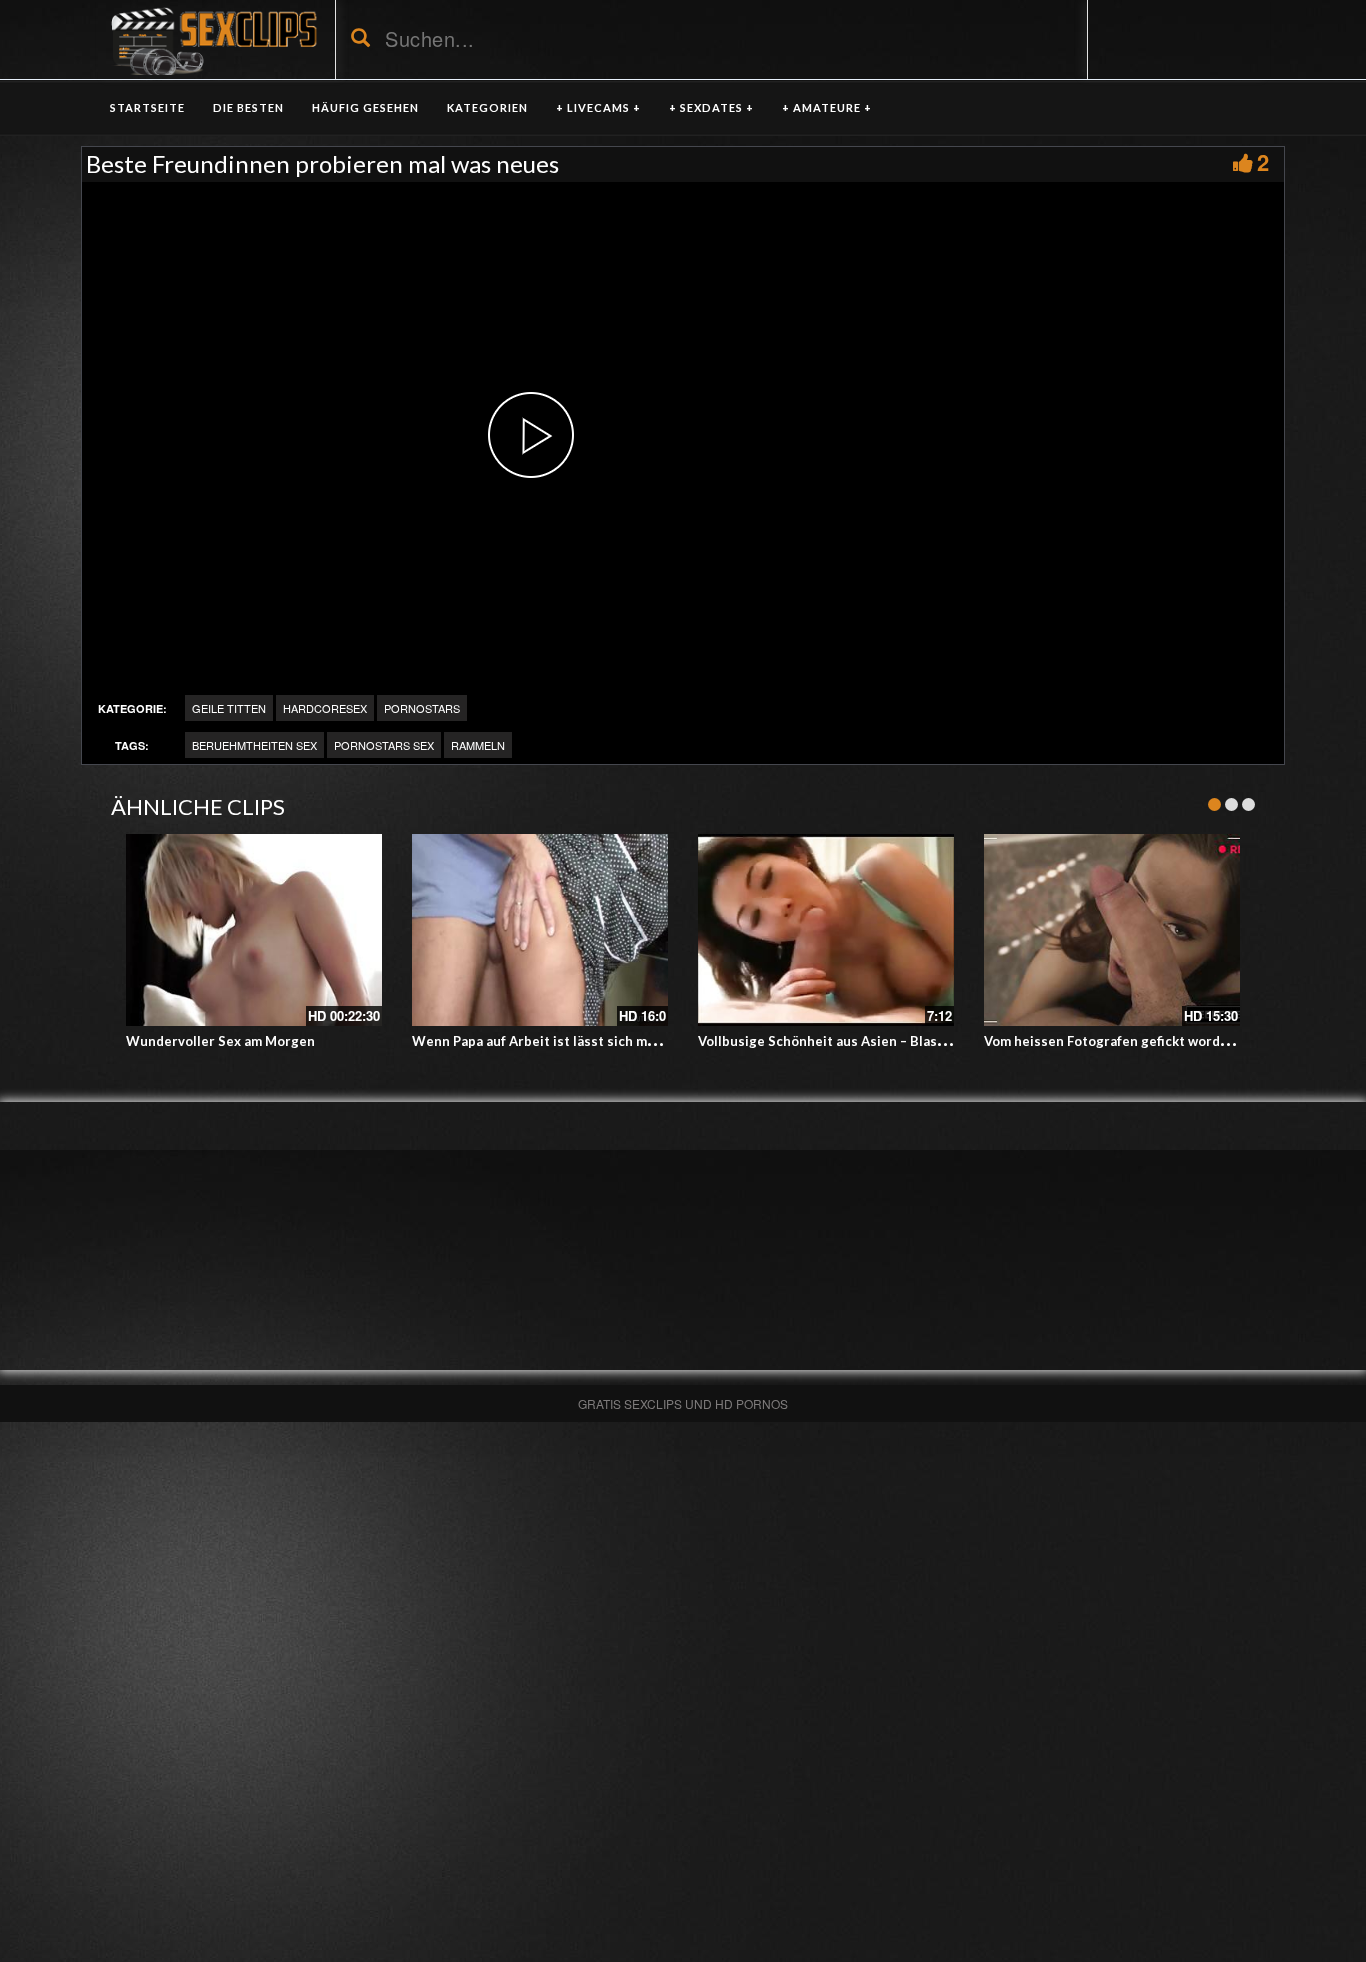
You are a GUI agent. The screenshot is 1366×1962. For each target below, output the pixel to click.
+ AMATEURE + (827, 107)
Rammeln (478, 745)
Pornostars (422, 708)
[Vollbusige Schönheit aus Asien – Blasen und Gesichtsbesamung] (826, 930)
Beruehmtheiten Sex (254, 745)
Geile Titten (229, 708)
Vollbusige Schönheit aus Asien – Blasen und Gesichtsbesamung (901, 1041)
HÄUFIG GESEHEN (365, 107)
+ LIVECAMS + (598, 107)
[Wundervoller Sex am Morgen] (254, 930)
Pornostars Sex (384, 745)
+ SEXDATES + (711, 107)
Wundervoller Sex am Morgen (220, 1041)
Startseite (147, 107)
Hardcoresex (325, 708)
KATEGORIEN (487, 107)
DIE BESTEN (248, 107)
